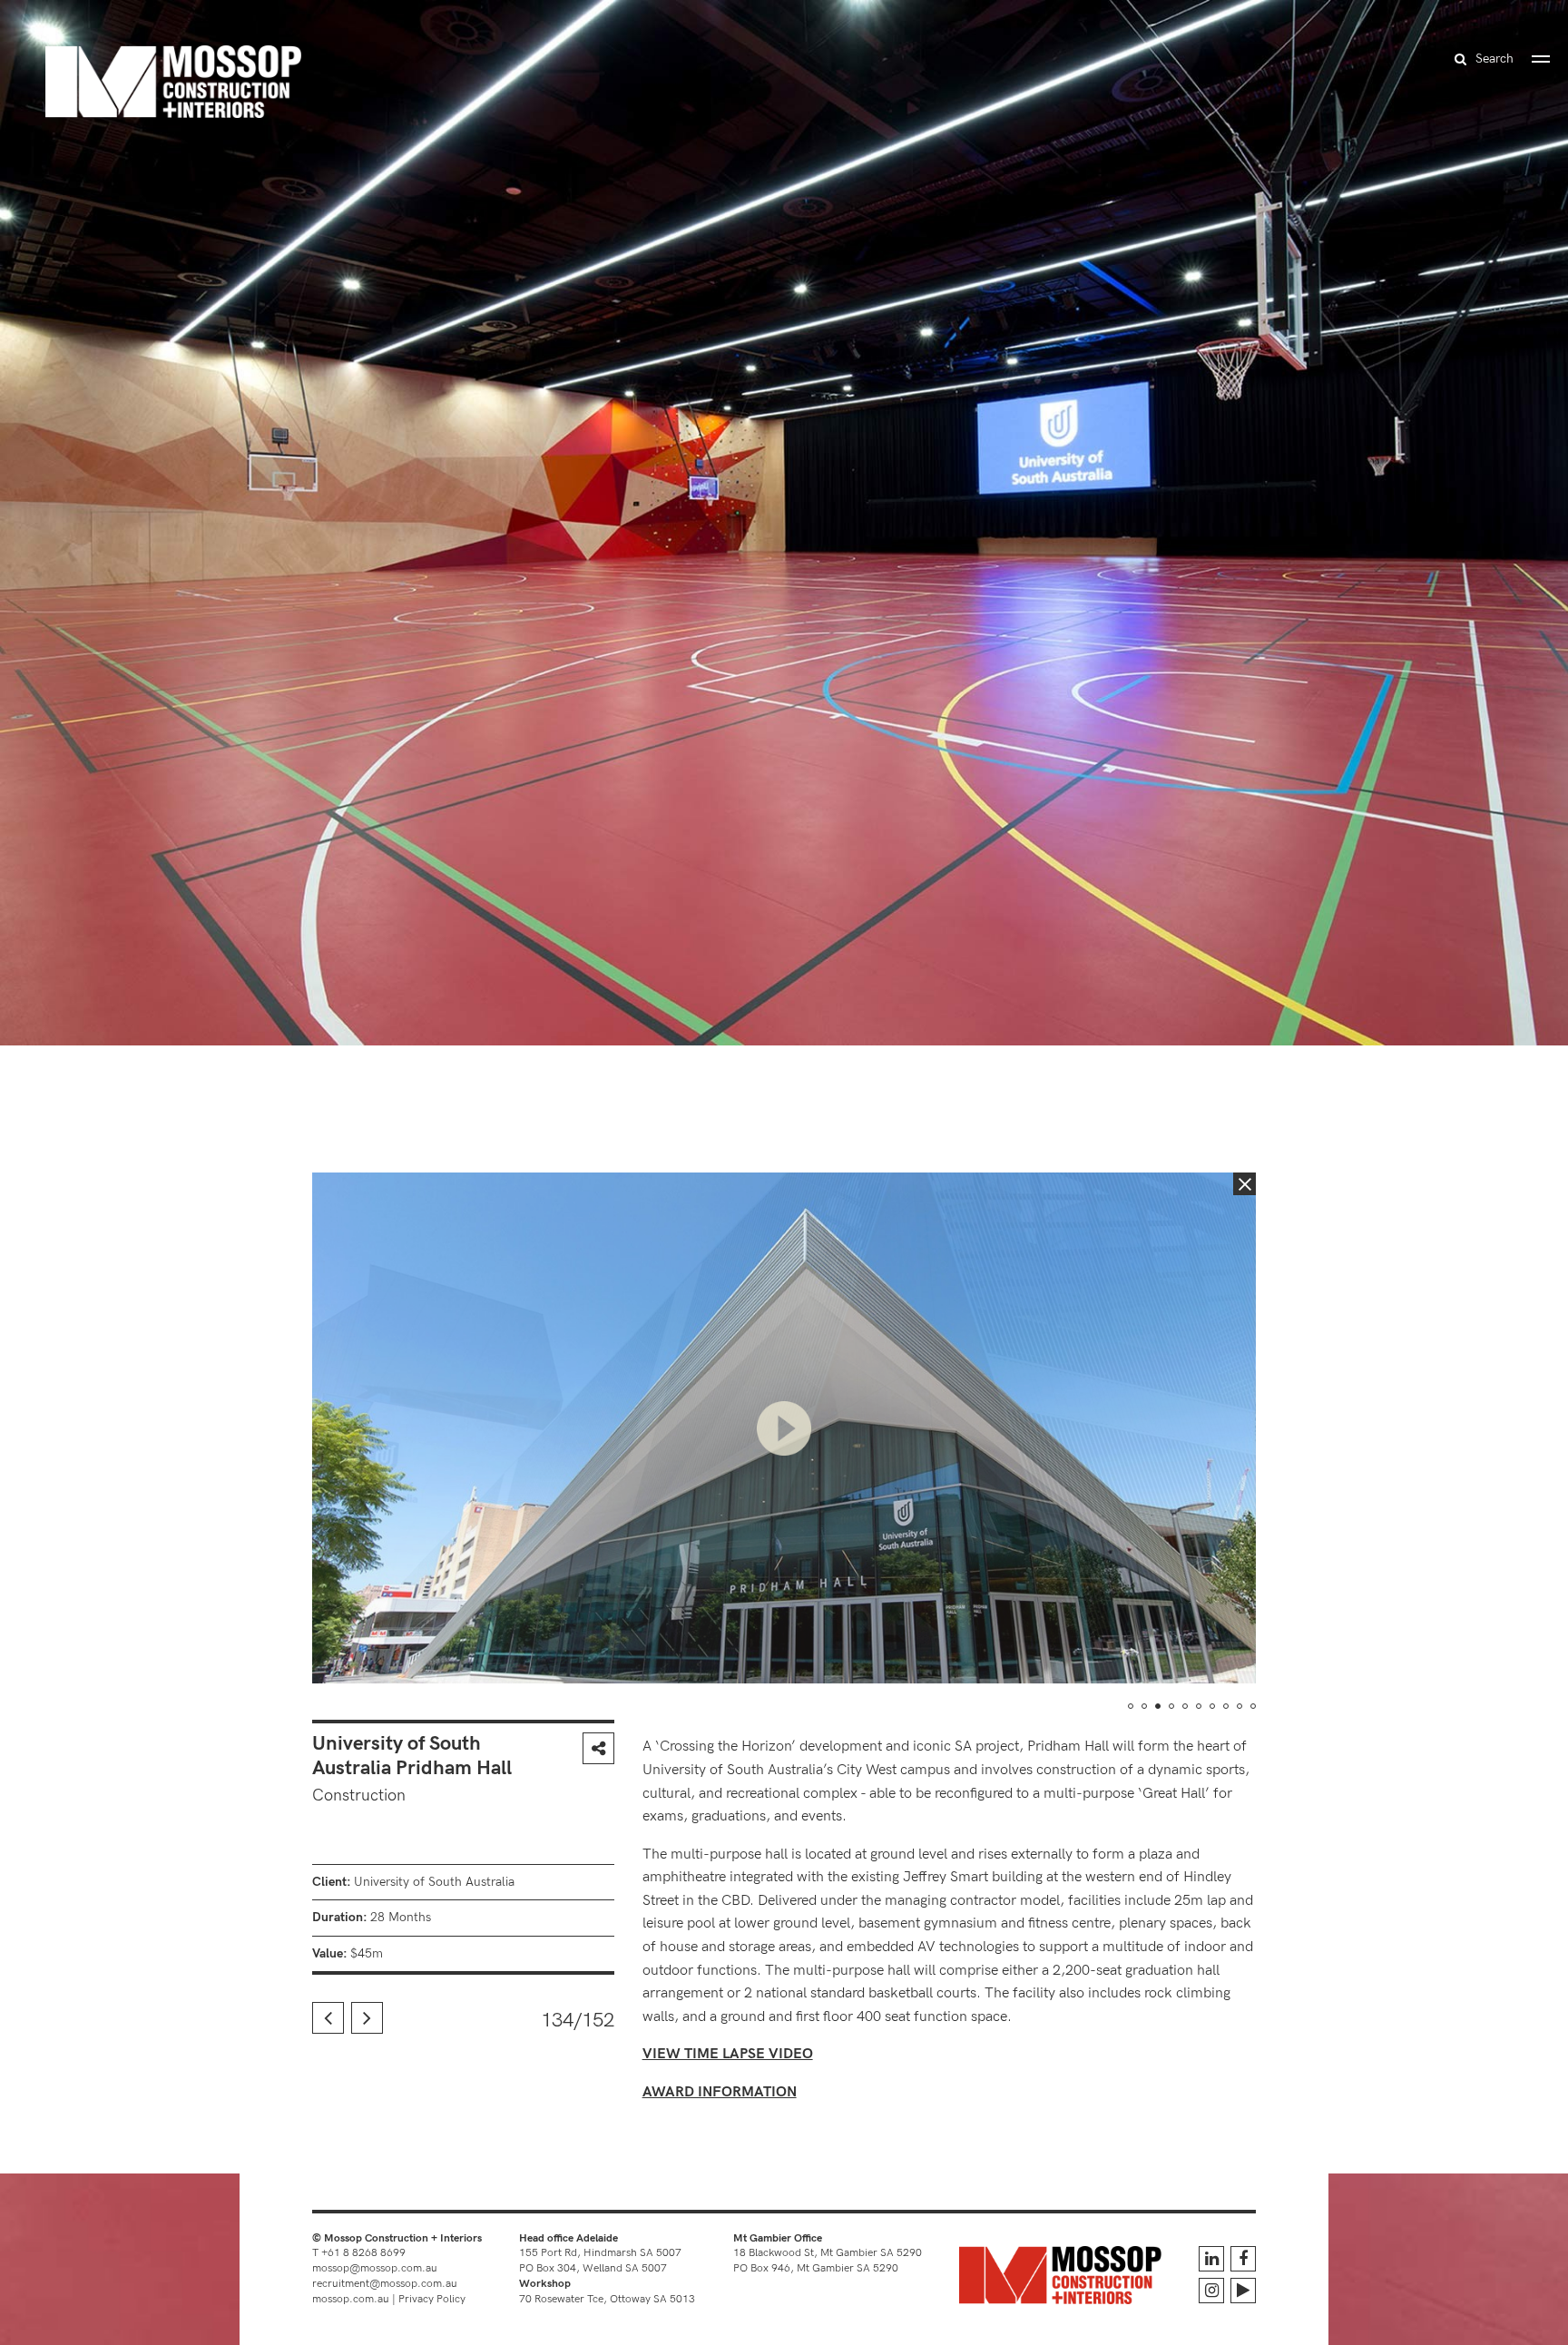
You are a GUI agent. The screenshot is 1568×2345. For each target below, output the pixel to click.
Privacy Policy (432, 2299)
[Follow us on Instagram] (1211, 2291)
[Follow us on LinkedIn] (1211, 2259)
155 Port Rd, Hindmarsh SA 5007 (600, 2253)
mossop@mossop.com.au (375, 2268)
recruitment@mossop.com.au (385, 2284)
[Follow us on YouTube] (1243, 2291)
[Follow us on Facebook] (1243, 2259)
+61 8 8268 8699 (363, 2253)
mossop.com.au (351, 2299)
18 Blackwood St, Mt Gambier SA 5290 (828, 2253)
